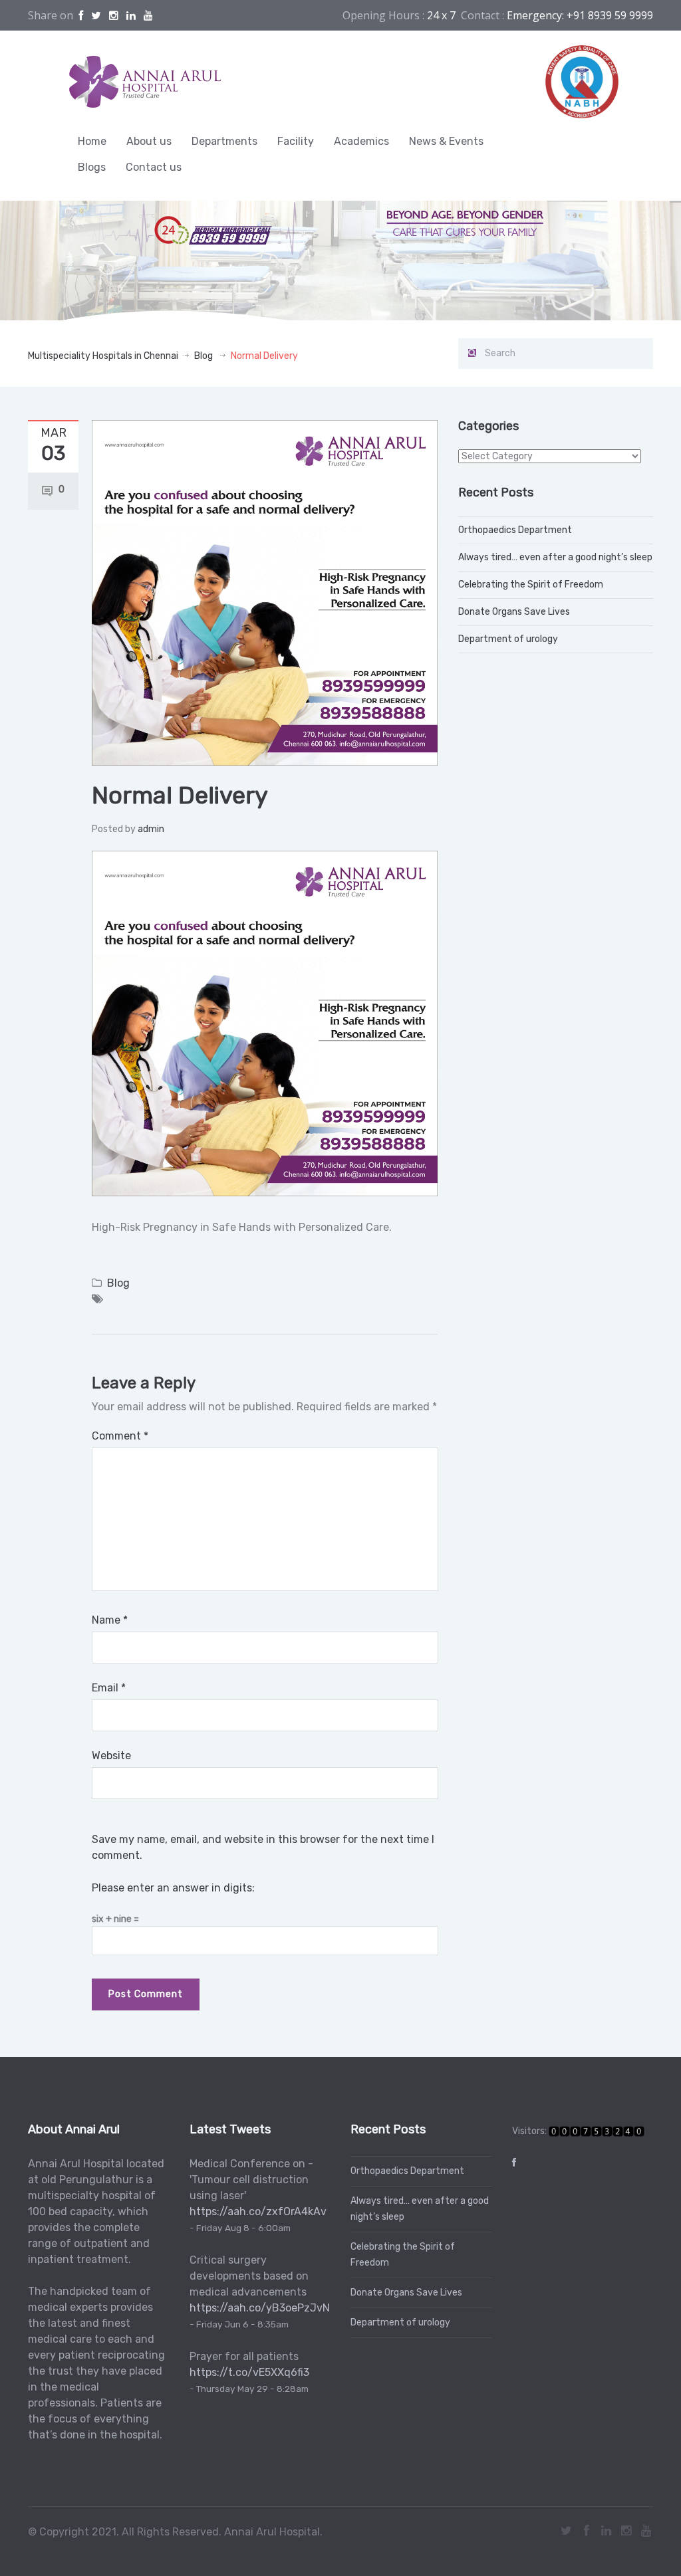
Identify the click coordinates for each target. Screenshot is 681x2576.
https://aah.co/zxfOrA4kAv (258, 2211)
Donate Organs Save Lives (514, 612)
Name (110, 1620)
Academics (361, 141)
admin (151, 829)
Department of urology (508, 639)
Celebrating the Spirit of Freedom (531, 585)
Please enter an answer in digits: (173, 1888)
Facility (296, 141)
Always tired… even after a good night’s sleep (555, 557)
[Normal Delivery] (265, 592)
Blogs (92, 167)
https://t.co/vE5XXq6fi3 (249, 2372)
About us (149, 141)
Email (109, 1688)
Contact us (154, 167)
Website (111, 1756)
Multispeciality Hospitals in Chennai (103, 356)
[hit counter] (597, 2131)
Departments (224, 141)
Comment (120, 1436)
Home (92, 141)
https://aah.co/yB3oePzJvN (260, 2308)
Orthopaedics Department (515, 530)
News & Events (446, 141)
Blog (204, 356)
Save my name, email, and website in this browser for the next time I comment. (263, 1847)
